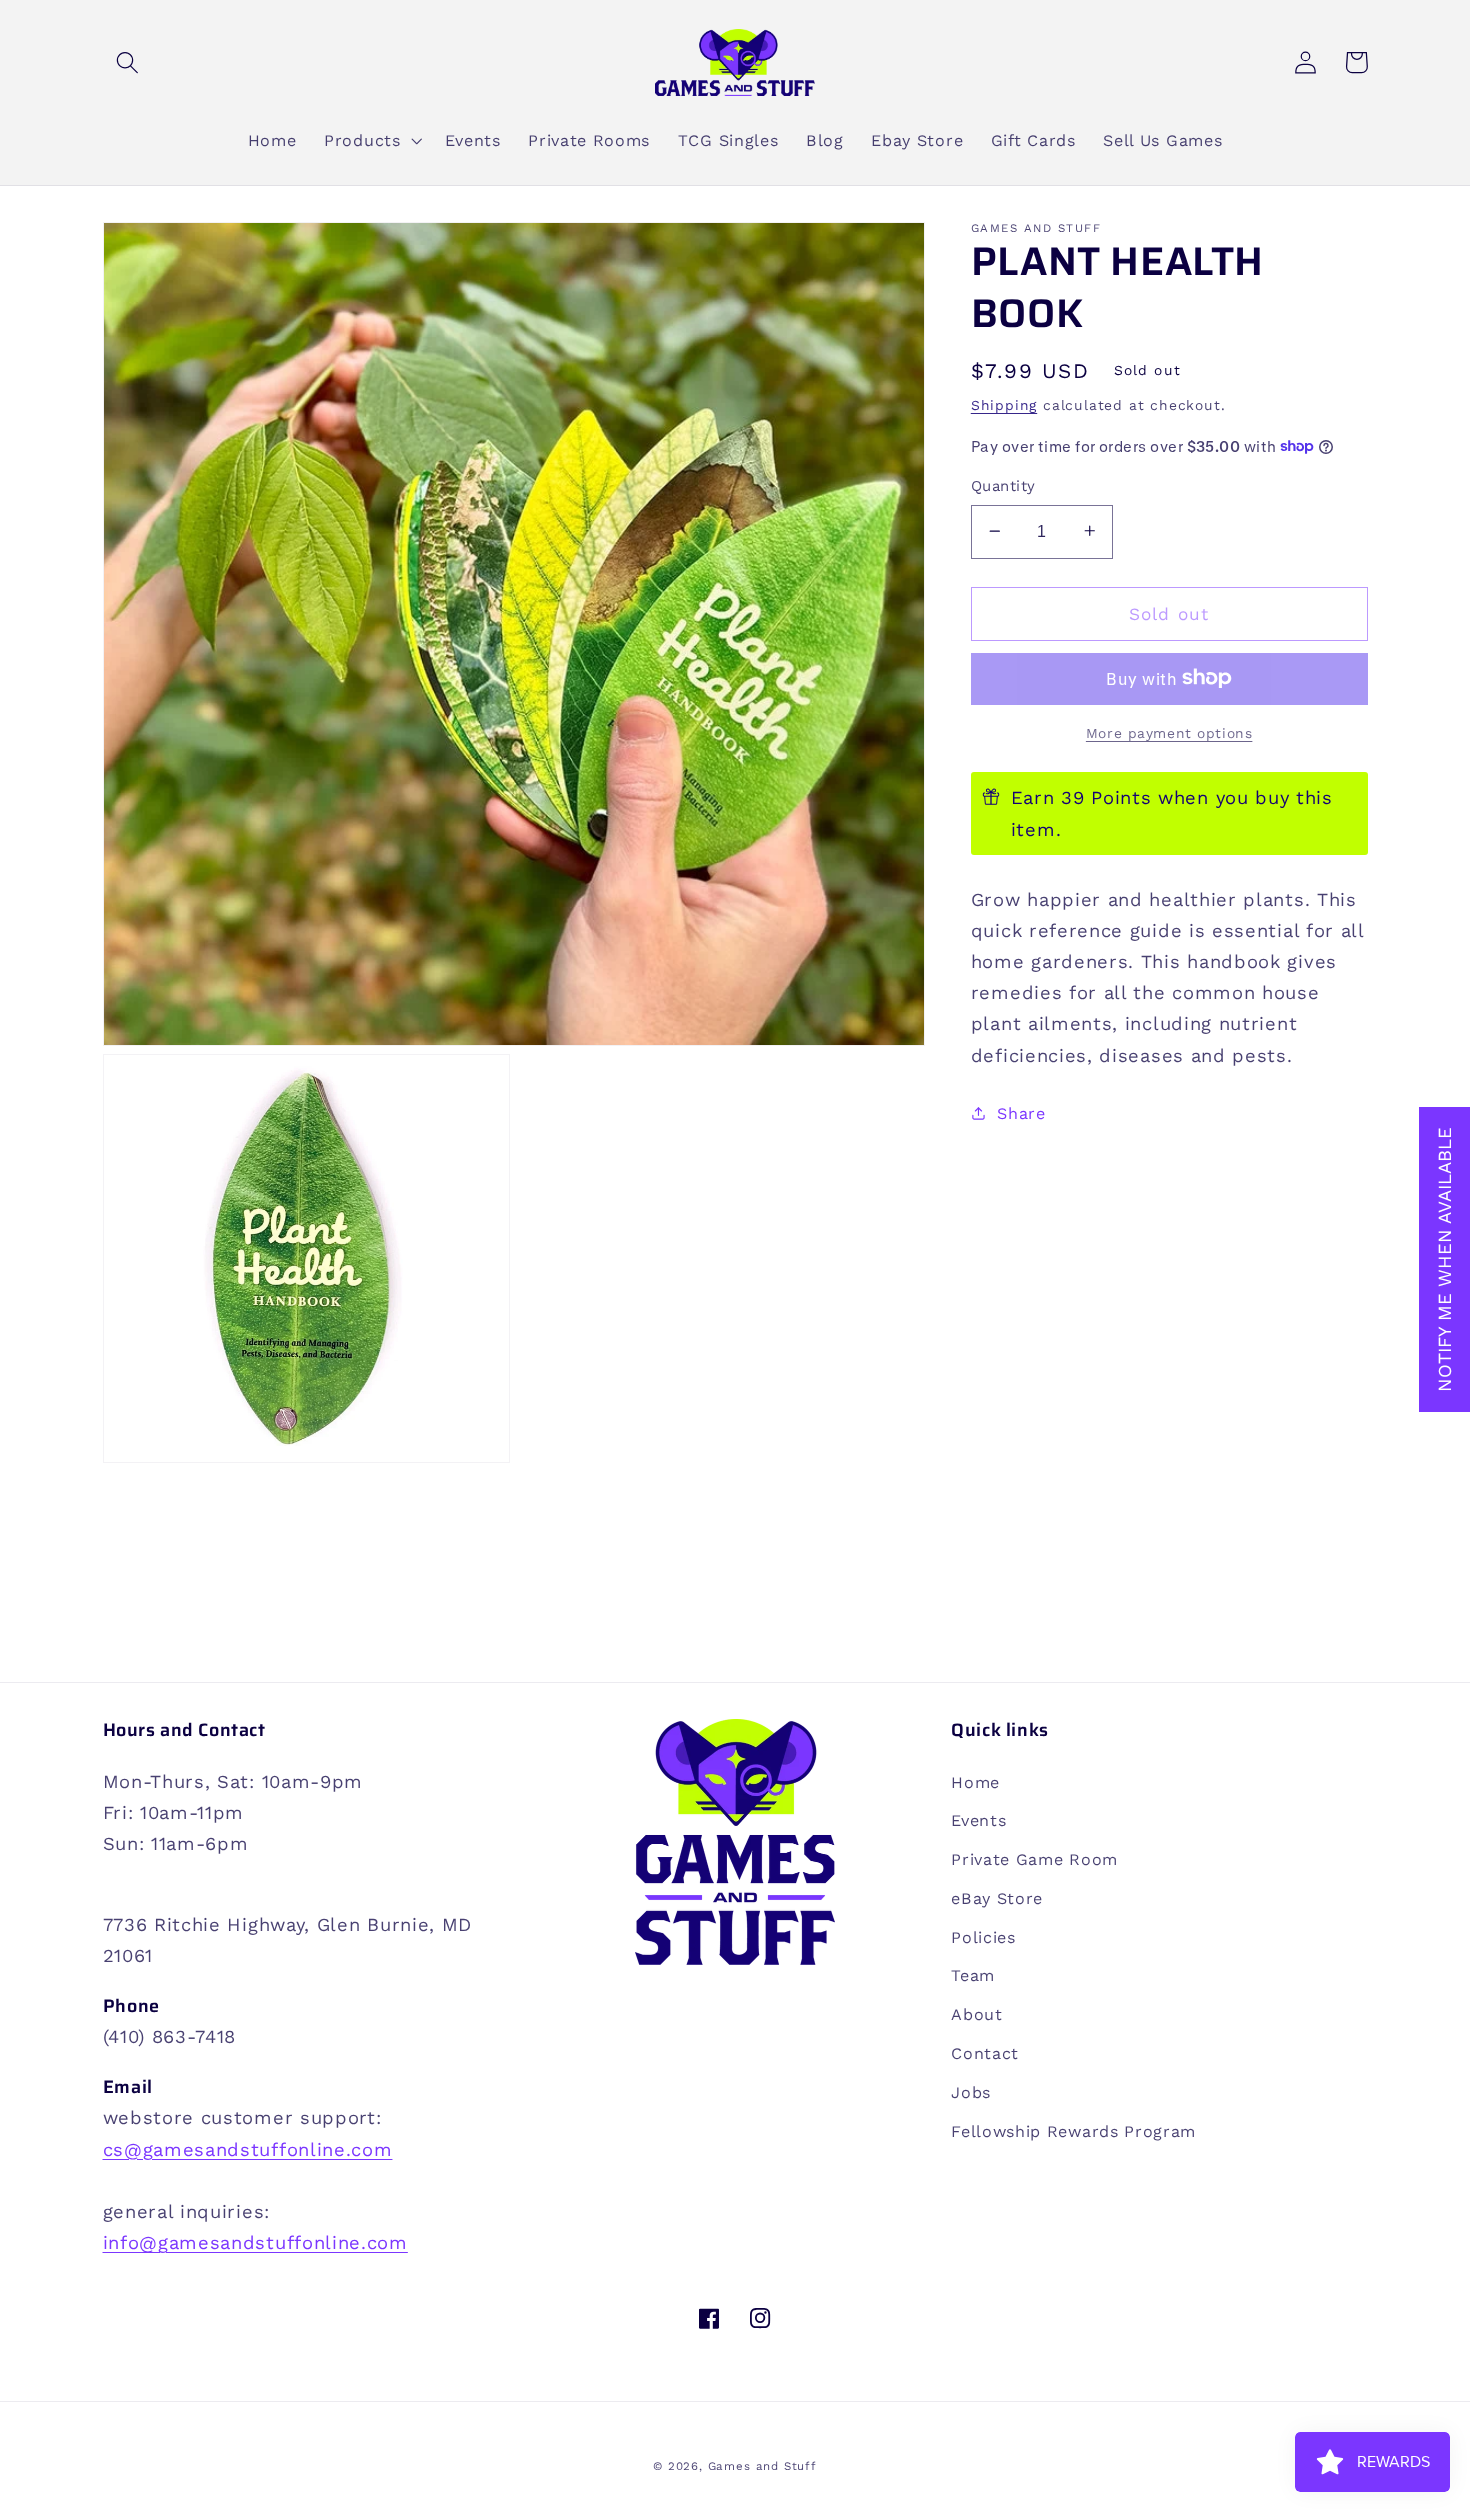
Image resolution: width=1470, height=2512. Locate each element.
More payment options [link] (1169, 732)
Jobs (971, 2092)
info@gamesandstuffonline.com (255, 2242)
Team (973, 1975)
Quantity (1003, 486)
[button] (128, 62)
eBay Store (997, 1898)
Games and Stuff (762, 2466)
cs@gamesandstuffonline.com (248, 2149)
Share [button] (1021, 1112)
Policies (983, 1937)
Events (978, 1820)
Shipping (1004, 404)
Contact (985, 2053)
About (976, 2014)
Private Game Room (1034, 1859)
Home (975, 1782)
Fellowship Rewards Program (1073, 2131)
